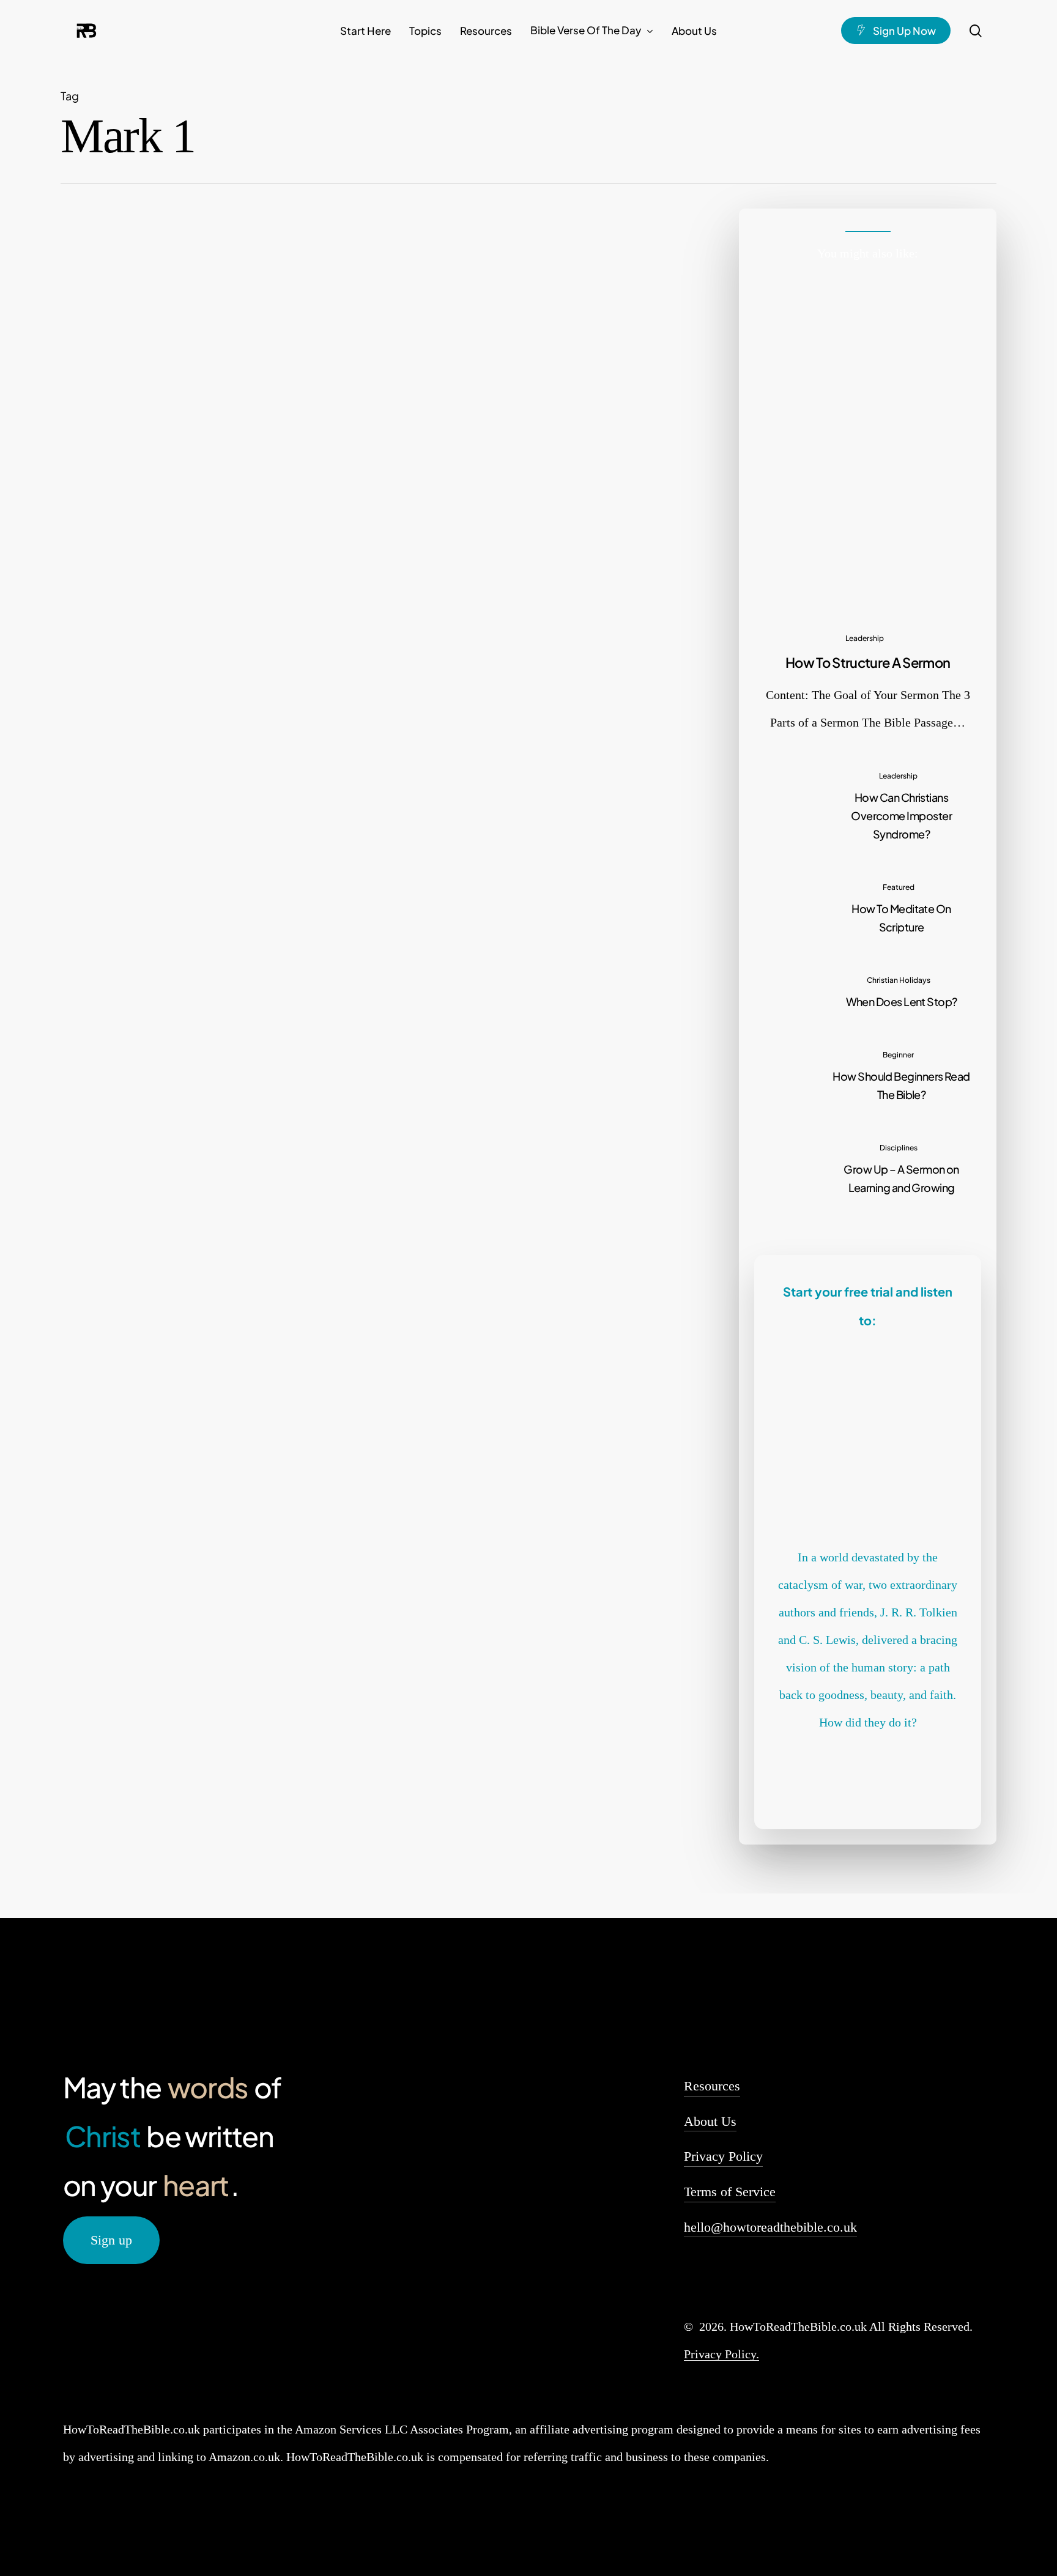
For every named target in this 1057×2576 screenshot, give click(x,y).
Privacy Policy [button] (723, 2156)
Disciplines (899, 1148)
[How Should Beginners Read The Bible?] (162, 606)
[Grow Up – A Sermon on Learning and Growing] (868, 1167)
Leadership (865, 638)
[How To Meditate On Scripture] (868, 906)
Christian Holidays (899, 980)
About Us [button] (710, 2121)
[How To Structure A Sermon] (868, 509)
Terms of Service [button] (730, 2192)
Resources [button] (712, 2086)
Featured (366, 539)
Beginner (329, 539)
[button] (111, 2240)
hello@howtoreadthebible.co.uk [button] (770, 2227)
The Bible (403, 539)
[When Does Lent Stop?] (868, 990)
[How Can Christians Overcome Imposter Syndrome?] (868, 804)
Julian (353, 670)
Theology (440, 539)
